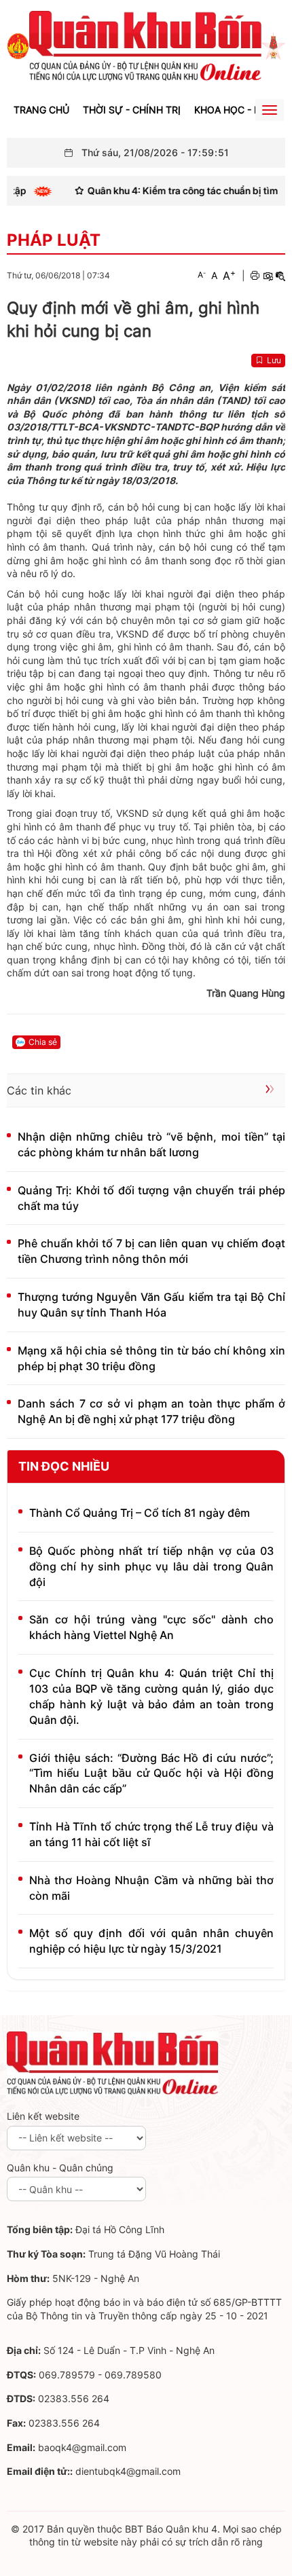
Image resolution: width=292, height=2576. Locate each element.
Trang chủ (41, 110)
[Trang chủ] (18, 45)
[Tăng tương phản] (268, 276)
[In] (255, 276)
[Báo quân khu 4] (113, 2062)
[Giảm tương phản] (280, 276)
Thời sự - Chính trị (132, 110)
